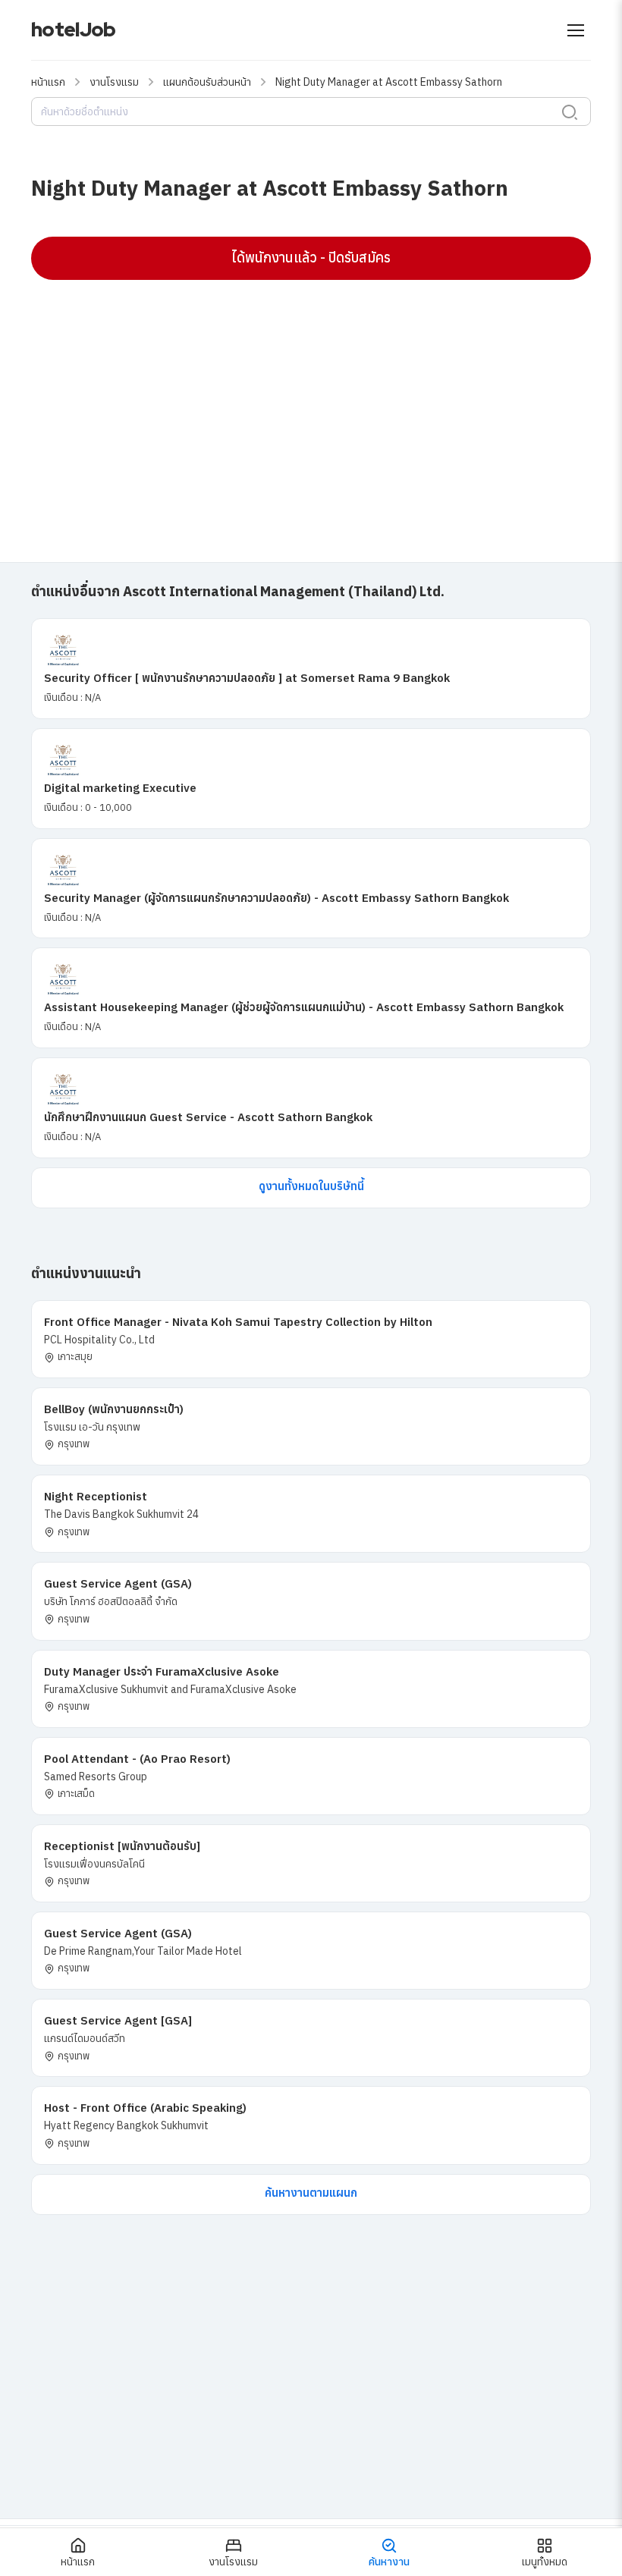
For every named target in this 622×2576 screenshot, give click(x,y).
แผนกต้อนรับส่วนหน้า (207, 82)
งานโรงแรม (114, 82)
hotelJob (73, 30)
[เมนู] (576, 30)
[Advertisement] (311, 401)
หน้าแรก (48, 82)
